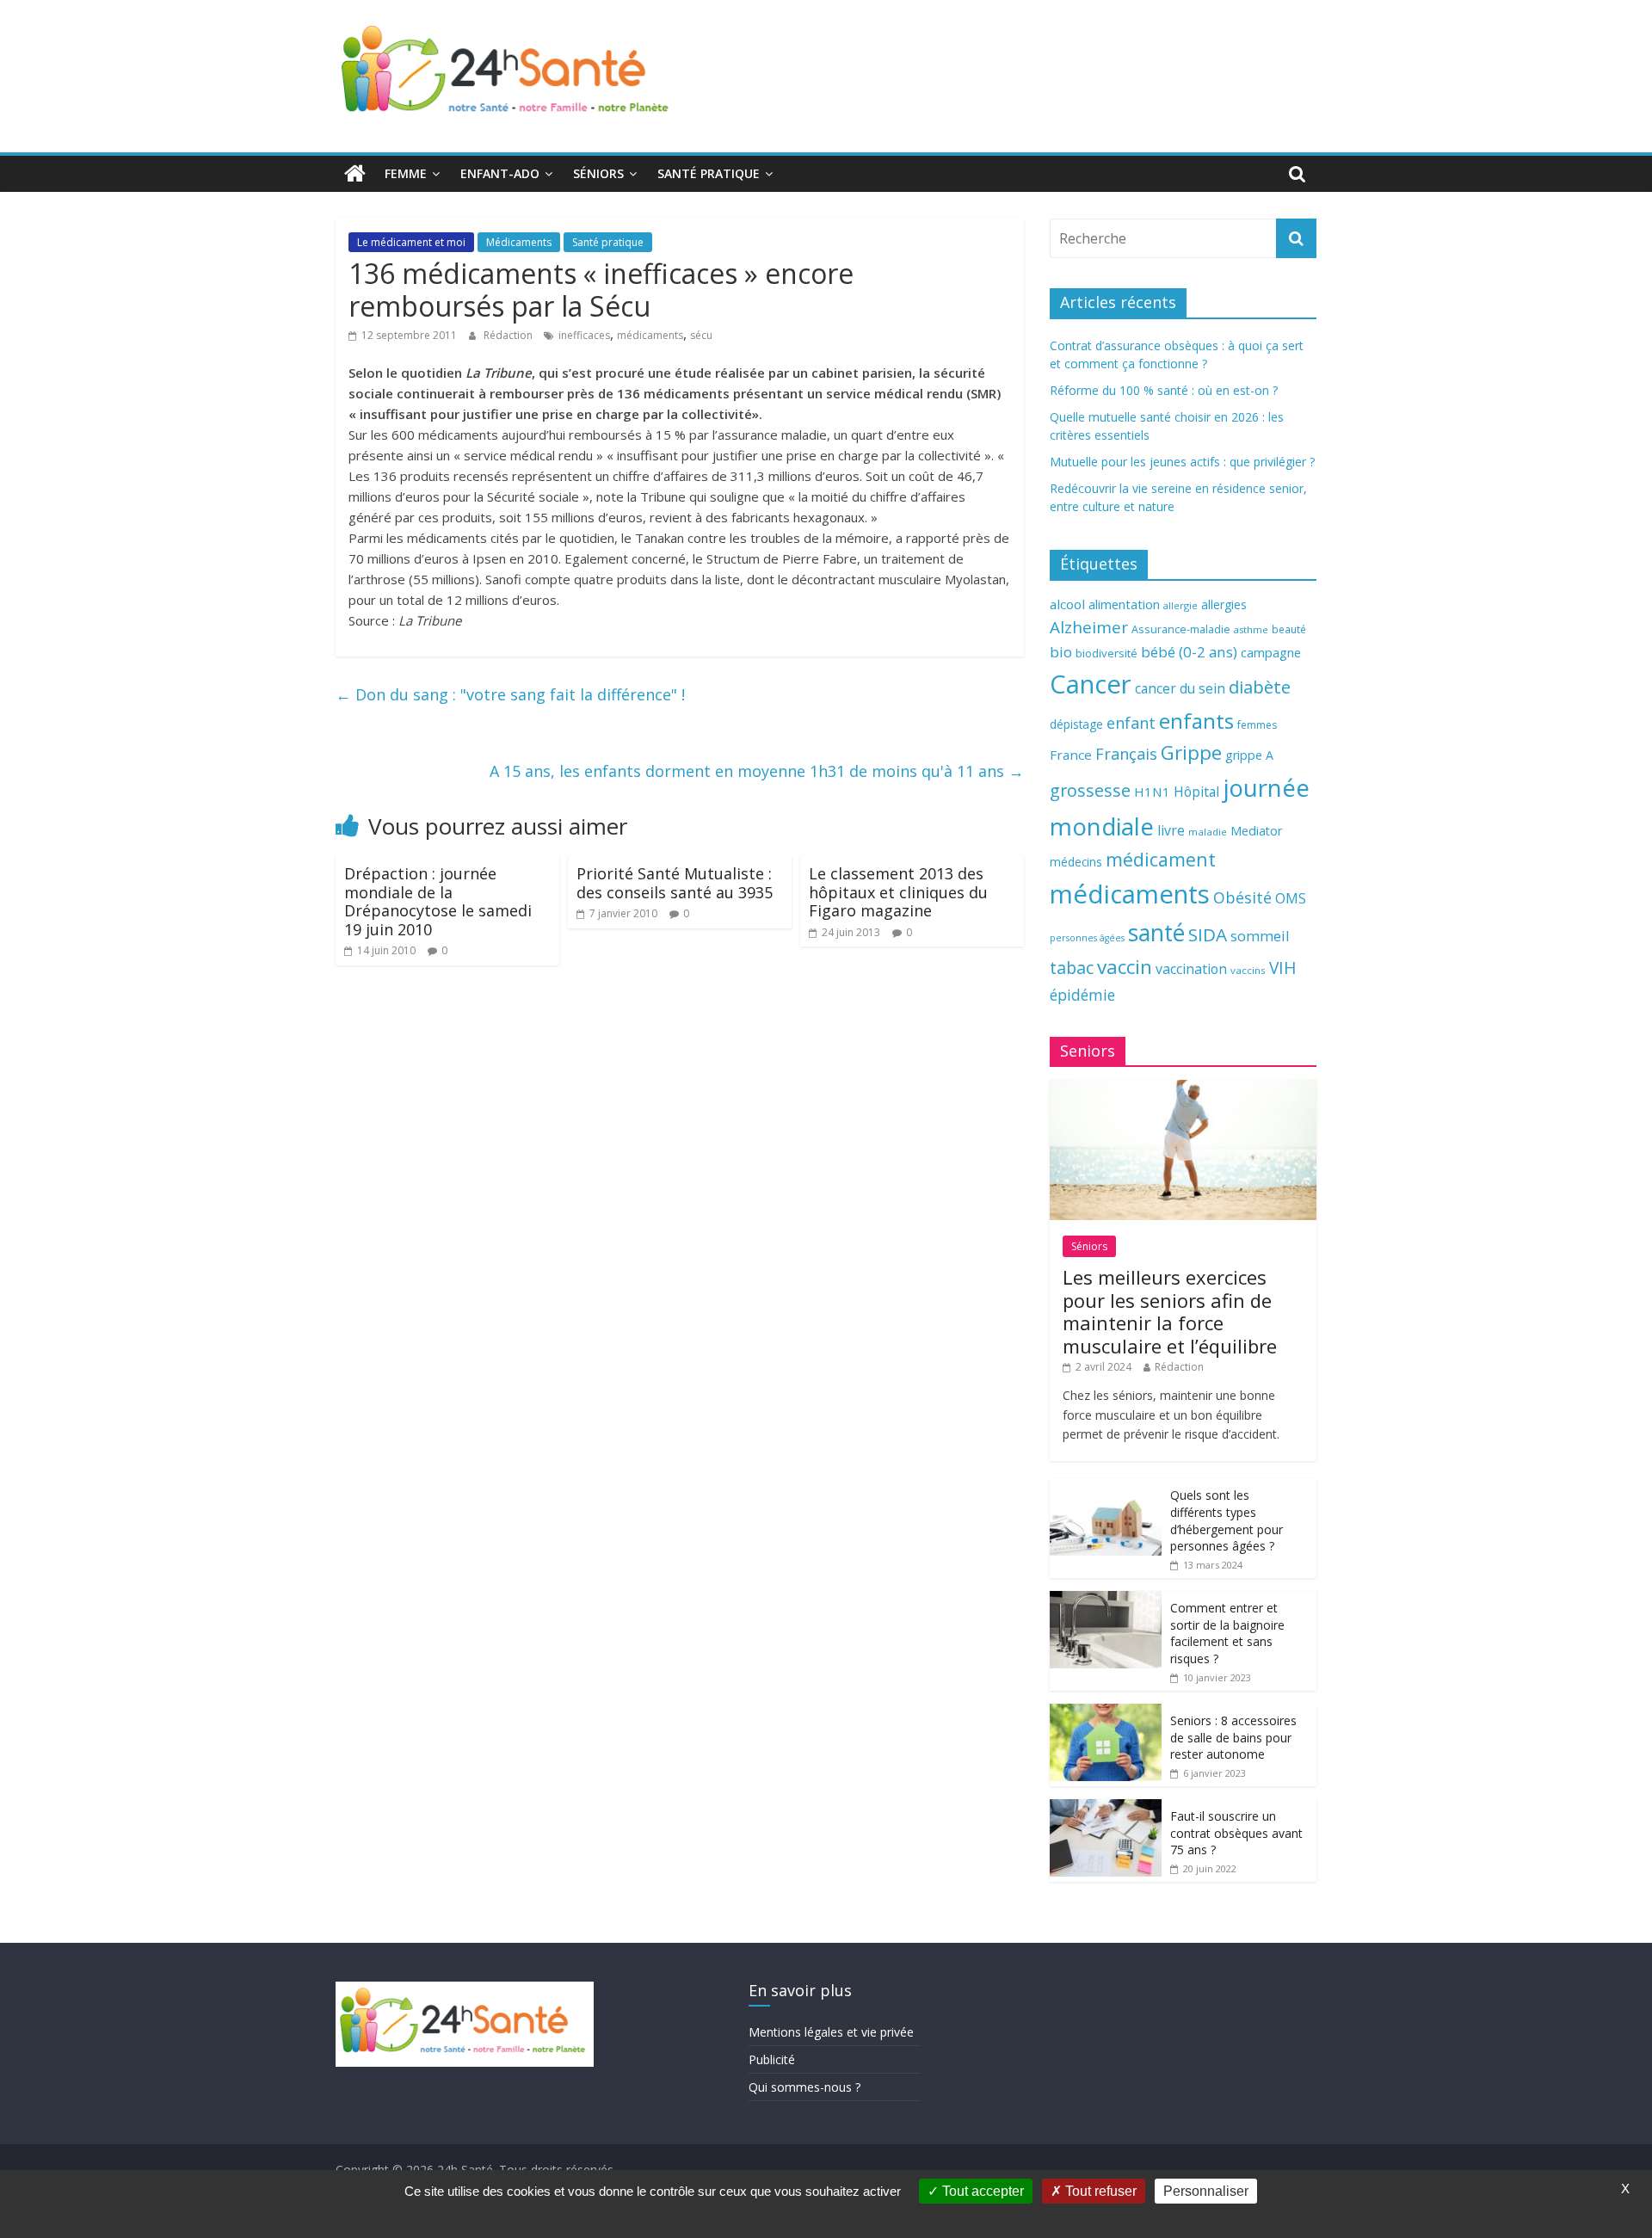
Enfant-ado (500, 173)
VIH (1283, 968)
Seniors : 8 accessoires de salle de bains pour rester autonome (1233, 1737)
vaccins (1248, 970)
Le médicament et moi (411, 242)
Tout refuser (1099, 2191)
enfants (1196, 721)
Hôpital (1196, 792)
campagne (1271, 652)
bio (1061, 652)
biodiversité (1106, 653)
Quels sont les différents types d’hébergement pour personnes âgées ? (1227, 1520)
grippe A (1249, 755)
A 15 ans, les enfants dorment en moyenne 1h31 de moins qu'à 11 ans (757, 771)
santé (1156, 933)
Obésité (1242, 897)
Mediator (1256, 831)
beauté (1289, 629)
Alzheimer (1089, 627)
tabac (1072, 968)
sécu (701, 335)
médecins (1076, 862)
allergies (1224, 604)
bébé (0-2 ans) (1189, 652)
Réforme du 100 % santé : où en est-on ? (1164, 390)
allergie (1180, 605)
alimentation (1124, 604)
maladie (1208, 832)
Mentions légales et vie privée (831, 2032)
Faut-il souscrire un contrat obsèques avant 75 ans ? (1236, 1833)
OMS (1291, 898)
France (1071, 755)
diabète (1260, 687)
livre (1171, 830)
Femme (406, 173)
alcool (1067, 604)
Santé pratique (709, 173)
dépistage (1076, 724)
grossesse (1090, 790)
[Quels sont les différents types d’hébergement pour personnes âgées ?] (1106, 1487)
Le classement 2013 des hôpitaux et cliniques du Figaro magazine (898, 892)
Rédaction (509, 335)
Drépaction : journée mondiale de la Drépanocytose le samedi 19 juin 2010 (438, 901)
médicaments (650, 335)
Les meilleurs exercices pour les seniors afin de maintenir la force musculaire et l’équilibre (1170, 1311)
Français (1126, 754)
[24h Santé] (355, 174)
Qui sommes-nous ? (804, 2087)
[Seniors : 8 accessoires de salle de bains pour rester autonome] (1106, 1713)
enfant (1131, 723)
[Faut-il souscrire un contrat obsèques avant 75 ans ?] (1106, 1808)
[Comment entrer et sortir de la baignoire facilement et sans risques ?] (1106, 1600)
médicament (1161, 859)
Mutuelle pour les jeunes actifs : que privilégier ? (1182, 462)
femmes (1257, 725)
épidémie (1082, 995)
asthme (1251, 629)
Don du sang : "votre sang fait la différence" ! (510, 694)
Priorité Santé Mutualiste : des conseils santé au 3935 (675, 883)
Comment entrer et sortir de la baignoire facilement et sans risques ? (1227, 1633)
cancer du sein (1180, 688)
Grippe (1191, 752)
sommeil (1260, 936)
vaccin (1125, 967)
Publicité (772, 2059)
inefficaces (584, 335)
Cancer (1091, 684)
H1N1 (1152, 792)
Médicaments (519, 242)
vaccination (1191, 969)
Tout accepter (981, 2191)
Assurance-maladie (1181, 629)
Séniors (598, 173)
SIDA (1208, 934)
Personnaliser (1206, 2191)
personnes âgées (1087, 938)
